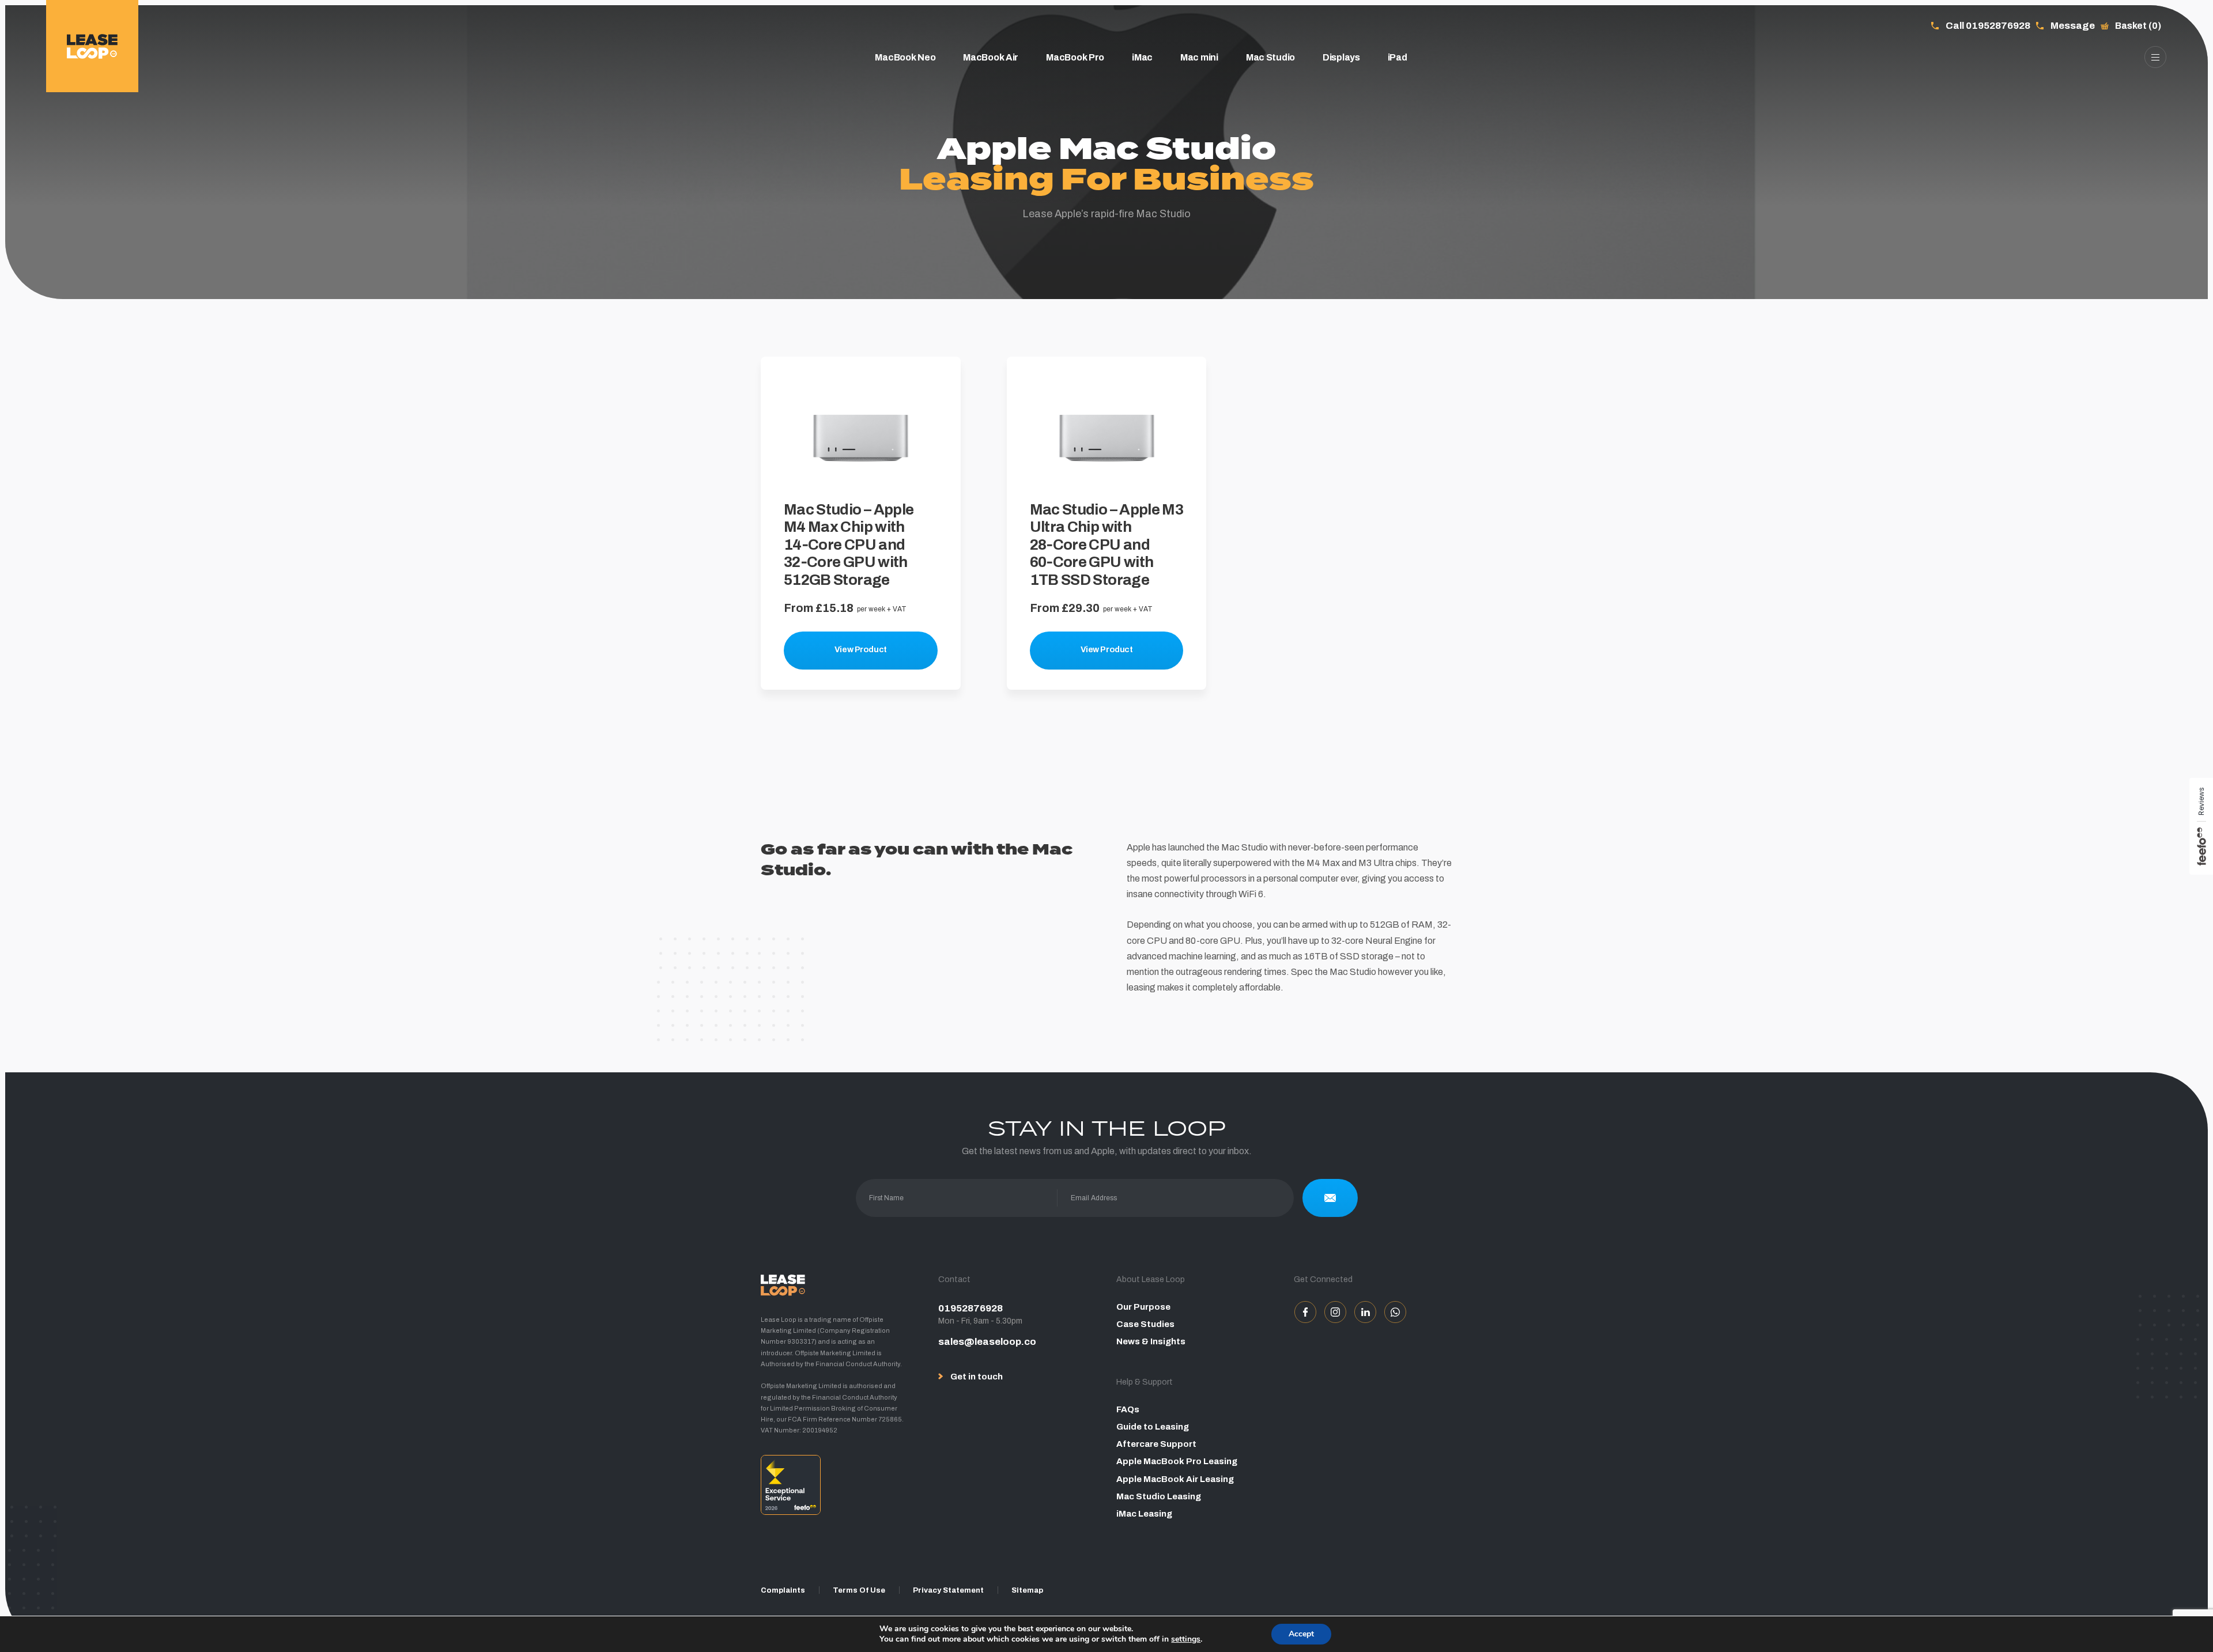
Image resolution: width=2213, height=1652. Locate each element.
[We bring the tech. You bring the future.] (92, 46)
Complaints (783, 1590)
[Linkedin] (1365, 1312)
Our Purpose (1143, 1307)
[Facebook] (1305, 1312)
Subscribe (1330, 1198)
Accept (1301, 1634)
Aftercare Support (1156, 1444)
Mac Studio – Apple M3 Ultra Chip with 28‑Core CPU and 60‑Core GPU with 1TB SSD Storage (1107, 523)
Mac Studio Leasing (1159, 1496)
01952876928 (970, 1308)
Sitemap (1027, 1590)
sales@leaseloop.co (987, 1342)
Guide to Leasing (1153, 1427)
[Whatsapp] (1395, 1312)
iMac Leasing (1144, 1514)
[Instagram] (1335, 1312)
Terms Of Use (859, 1590)
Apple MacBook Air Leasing (1175, 1479)
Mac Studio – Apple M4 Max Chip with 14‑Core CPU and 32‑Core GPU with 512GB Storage (861, 523)
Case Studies (1145, 1324)
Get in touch (977, 1377)
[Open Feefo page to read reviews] (840, 1489)
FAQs (1128, 1409)
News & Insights (1151, 1341)
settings (1186, 1639)
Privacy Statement (948, 1590)
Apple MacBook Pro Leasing (1177, 1461)
